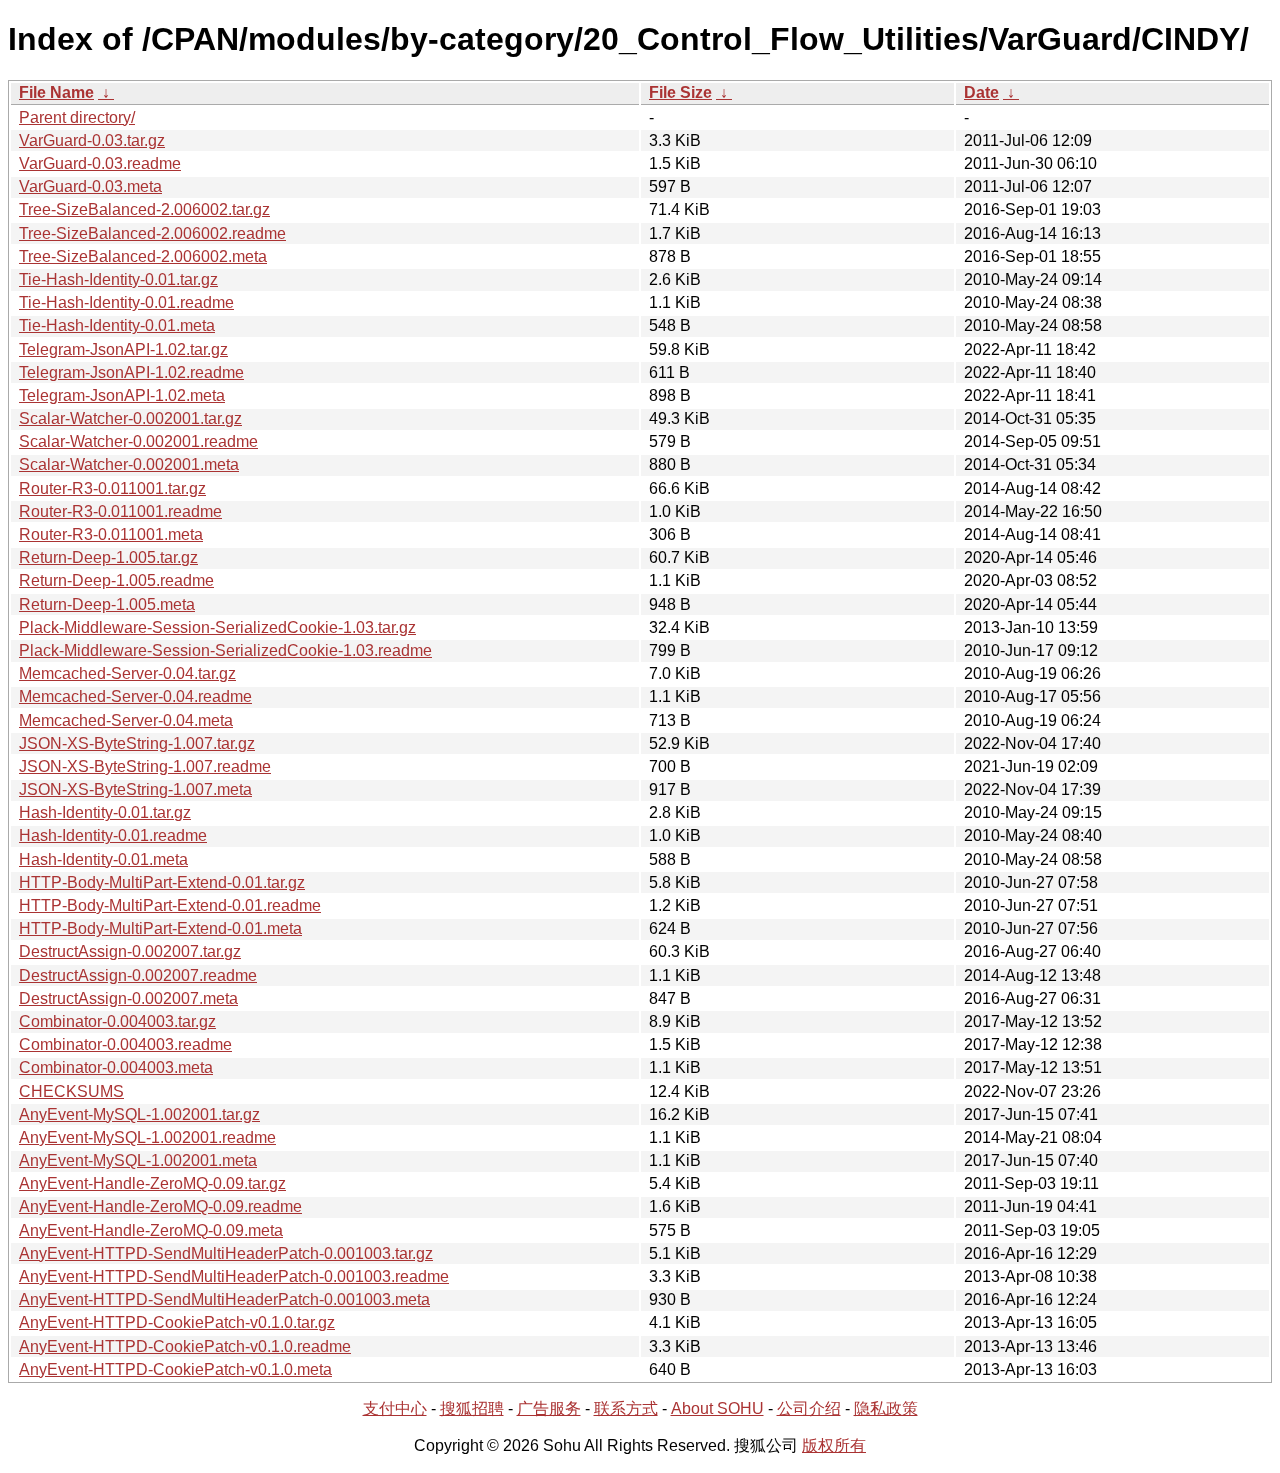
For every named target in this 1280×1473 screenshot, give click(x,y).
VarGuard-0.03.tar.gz (92, 140)
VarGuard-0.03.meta (90, 186)
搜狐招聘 (472, 1408)
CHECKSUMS (71, 1091)
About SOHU (717, 1408)
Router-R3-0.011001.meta (111, 534)
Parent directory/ (77, 117)
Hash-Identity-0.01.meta (103, 859)
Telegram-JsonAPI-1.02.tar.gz (123, 349)
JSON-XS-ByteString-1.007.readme (145, 766)
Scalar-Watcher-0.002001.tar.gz (130, 418)
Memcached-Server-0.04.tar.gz (127, 673)
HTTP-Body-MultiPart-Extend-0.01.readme (170, 905)
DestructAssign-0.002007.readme (138, 975)
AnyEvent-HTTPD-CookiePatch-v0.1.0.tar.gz (177, 1322)
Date (981, 92)
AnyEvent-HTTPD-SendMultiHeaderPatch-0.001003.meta (224, 1299)
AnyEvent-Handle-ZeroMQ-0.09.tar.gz (152, 1183)
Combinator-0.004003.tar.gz (117, 1021)
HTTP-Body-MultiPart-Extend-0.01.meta (160, 928)
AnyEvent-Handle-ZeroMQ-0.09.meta (151, 1230)
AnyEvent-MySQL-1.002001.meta (138, 1160)
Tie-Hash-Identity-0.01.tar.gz (118, 279)
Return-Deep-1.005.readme (116, 580)
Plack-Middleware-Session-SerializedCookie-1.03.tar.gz (217, 627)
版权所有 (834, 1445)
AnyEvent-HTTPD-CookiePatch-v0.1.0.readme (185, 1346)
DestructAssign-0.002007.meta (128, 998)
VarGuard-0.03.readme (100, 163)
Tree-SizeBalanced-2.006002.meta (143, 256)
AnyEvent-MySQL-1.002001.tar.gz (139, 1114)
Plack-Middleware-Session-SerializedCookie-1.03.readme (225, 650)
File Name (56, 92)
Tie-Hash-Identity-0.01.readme (126, 302)
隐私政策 (886, 1408)
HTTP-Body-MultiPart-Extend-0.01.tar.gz (162, 882)
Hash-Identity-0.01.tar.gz (105, 812)
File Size (680, 92)
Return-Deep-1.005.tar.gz (108, 557)
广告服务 (549, 1408)
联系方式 (626, 1408)
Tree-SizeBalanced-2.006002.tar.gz (144, 209)
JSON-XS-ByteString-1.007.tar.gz (137, 743)
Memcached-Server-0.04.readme (135, 696)
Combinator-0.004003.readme (125, 1044)
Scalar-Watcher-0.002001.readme (138, 441)
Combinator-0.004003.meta (116, 1067)
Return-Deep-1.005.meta (107, 604)
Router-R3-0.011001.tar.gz (112, 488)
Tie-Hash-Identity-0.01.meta (117, 325)
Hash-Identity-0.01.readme (113, 835)
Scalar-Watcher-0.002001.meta (129, 464)
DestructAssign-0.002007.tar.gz (130, 951)
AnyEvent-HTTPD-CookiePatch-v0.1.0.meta (175, 1369)
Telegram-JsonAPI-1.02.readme (131, 372)
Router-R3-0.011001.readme (120, 511)
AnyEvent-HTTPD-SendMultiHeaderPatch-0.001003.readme (234, 1276)
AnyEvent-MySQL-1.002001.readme (147, 1137)
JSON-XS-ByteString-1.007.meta (135, 789)
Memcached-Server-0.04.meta (126, 720)
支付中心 (395, 1408)
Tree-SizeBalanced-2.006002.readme (152, 233)
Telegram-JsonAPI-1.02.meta (122, 395)
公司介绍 (809, 1408)
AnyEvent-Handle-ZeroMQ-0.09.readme (160, 1206)
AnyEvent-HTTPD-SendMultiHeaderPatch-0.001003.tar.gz (226, 1253)
